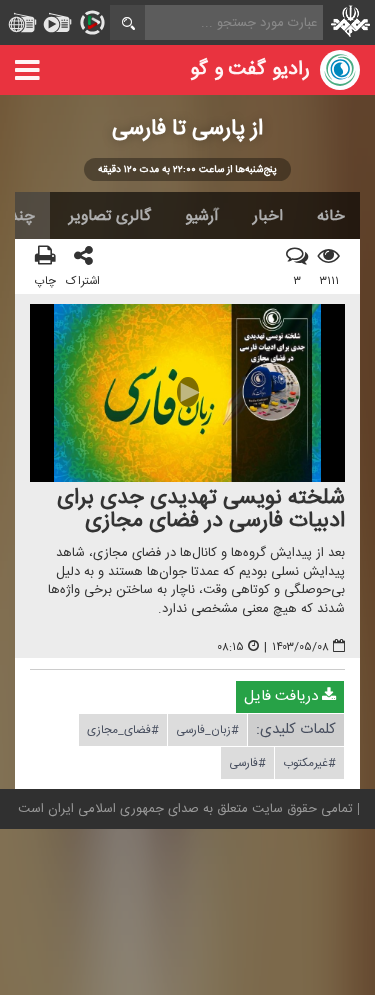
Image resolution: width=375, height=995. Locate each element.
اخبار (268, 216)
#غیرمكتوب (309, 763)
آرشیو (202, 216)
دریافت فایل (283, 696)
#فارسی (247, 763)
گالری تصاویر (110, 216)
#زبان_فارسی (207, 730)
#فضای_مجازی (123, 730)
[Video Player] (187, 393)
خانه (331, 216)
